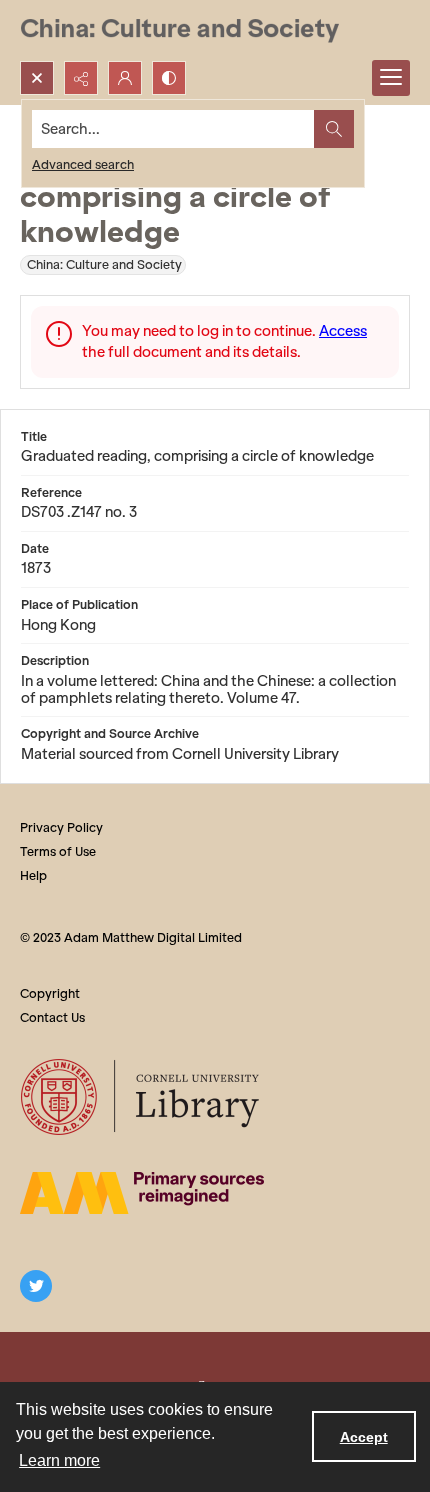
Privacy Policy (61, 827)
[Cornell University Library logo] (141, 1097)
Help (33, 875)
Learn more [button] (59, 1460)
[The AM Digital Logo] (142, 1193)
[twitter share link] (36, 1286)
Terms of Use (58, 851)
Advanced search (83, 164)
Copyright (50, 993)
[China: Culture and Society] (179, 30)
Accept (364, 1437)
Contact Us (52, 1017)
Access (343, 331)
